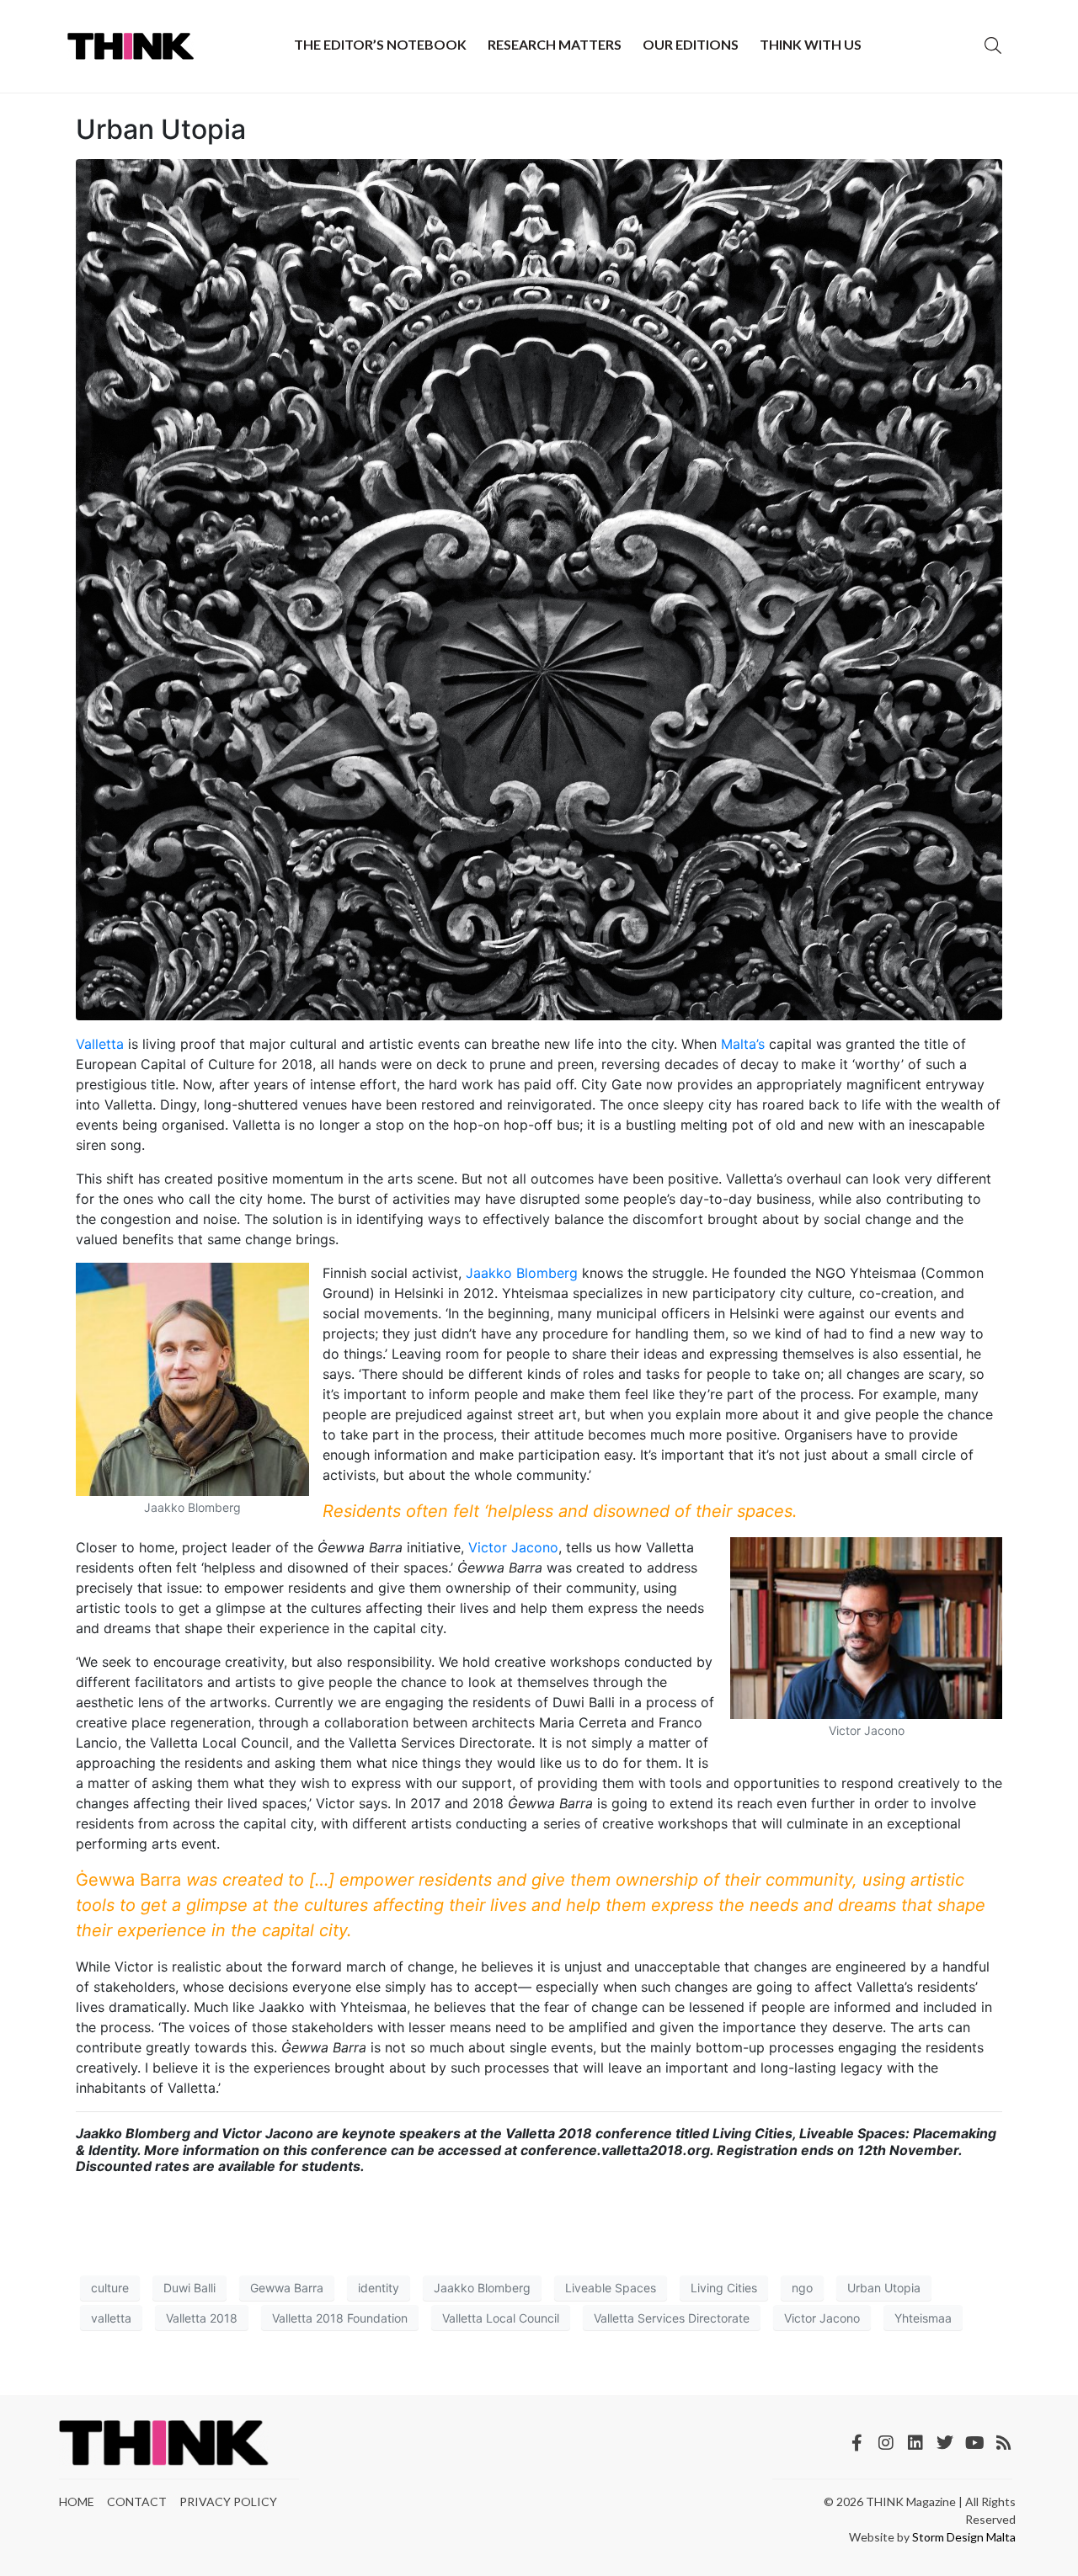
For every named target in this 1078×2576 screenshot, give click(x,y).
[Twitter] (945, 2443)
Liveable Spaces (611, 2288)
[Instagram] (886, 2443)
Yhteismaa (923, 2318)
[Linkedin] (915, 2443)
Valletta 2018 (202, 2318)
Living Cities (724, 2288)
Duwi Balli (189, 2288)
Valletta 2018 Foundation (340, 2318)
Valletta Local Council (501, 2318)
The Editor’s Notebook (380, 44)
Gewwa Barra (287, 2288)
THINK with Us (811, 44)
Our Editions (691, 44)
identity (379, 2288)
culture (110, 2288)
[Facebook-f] (857, 2443)
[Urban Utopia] (539, 588)
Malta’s (743, 1044)
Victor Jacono (513, 1547)
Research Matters (555, 44)
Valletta (100, 1044)
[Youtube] (974, 2443)
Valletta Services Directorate (672, 2318)
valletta (111, 2318)
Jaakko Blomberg (522, 1273)
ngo (802, 2288)
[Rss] (1004, 2443)
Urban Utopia (161, 129)
